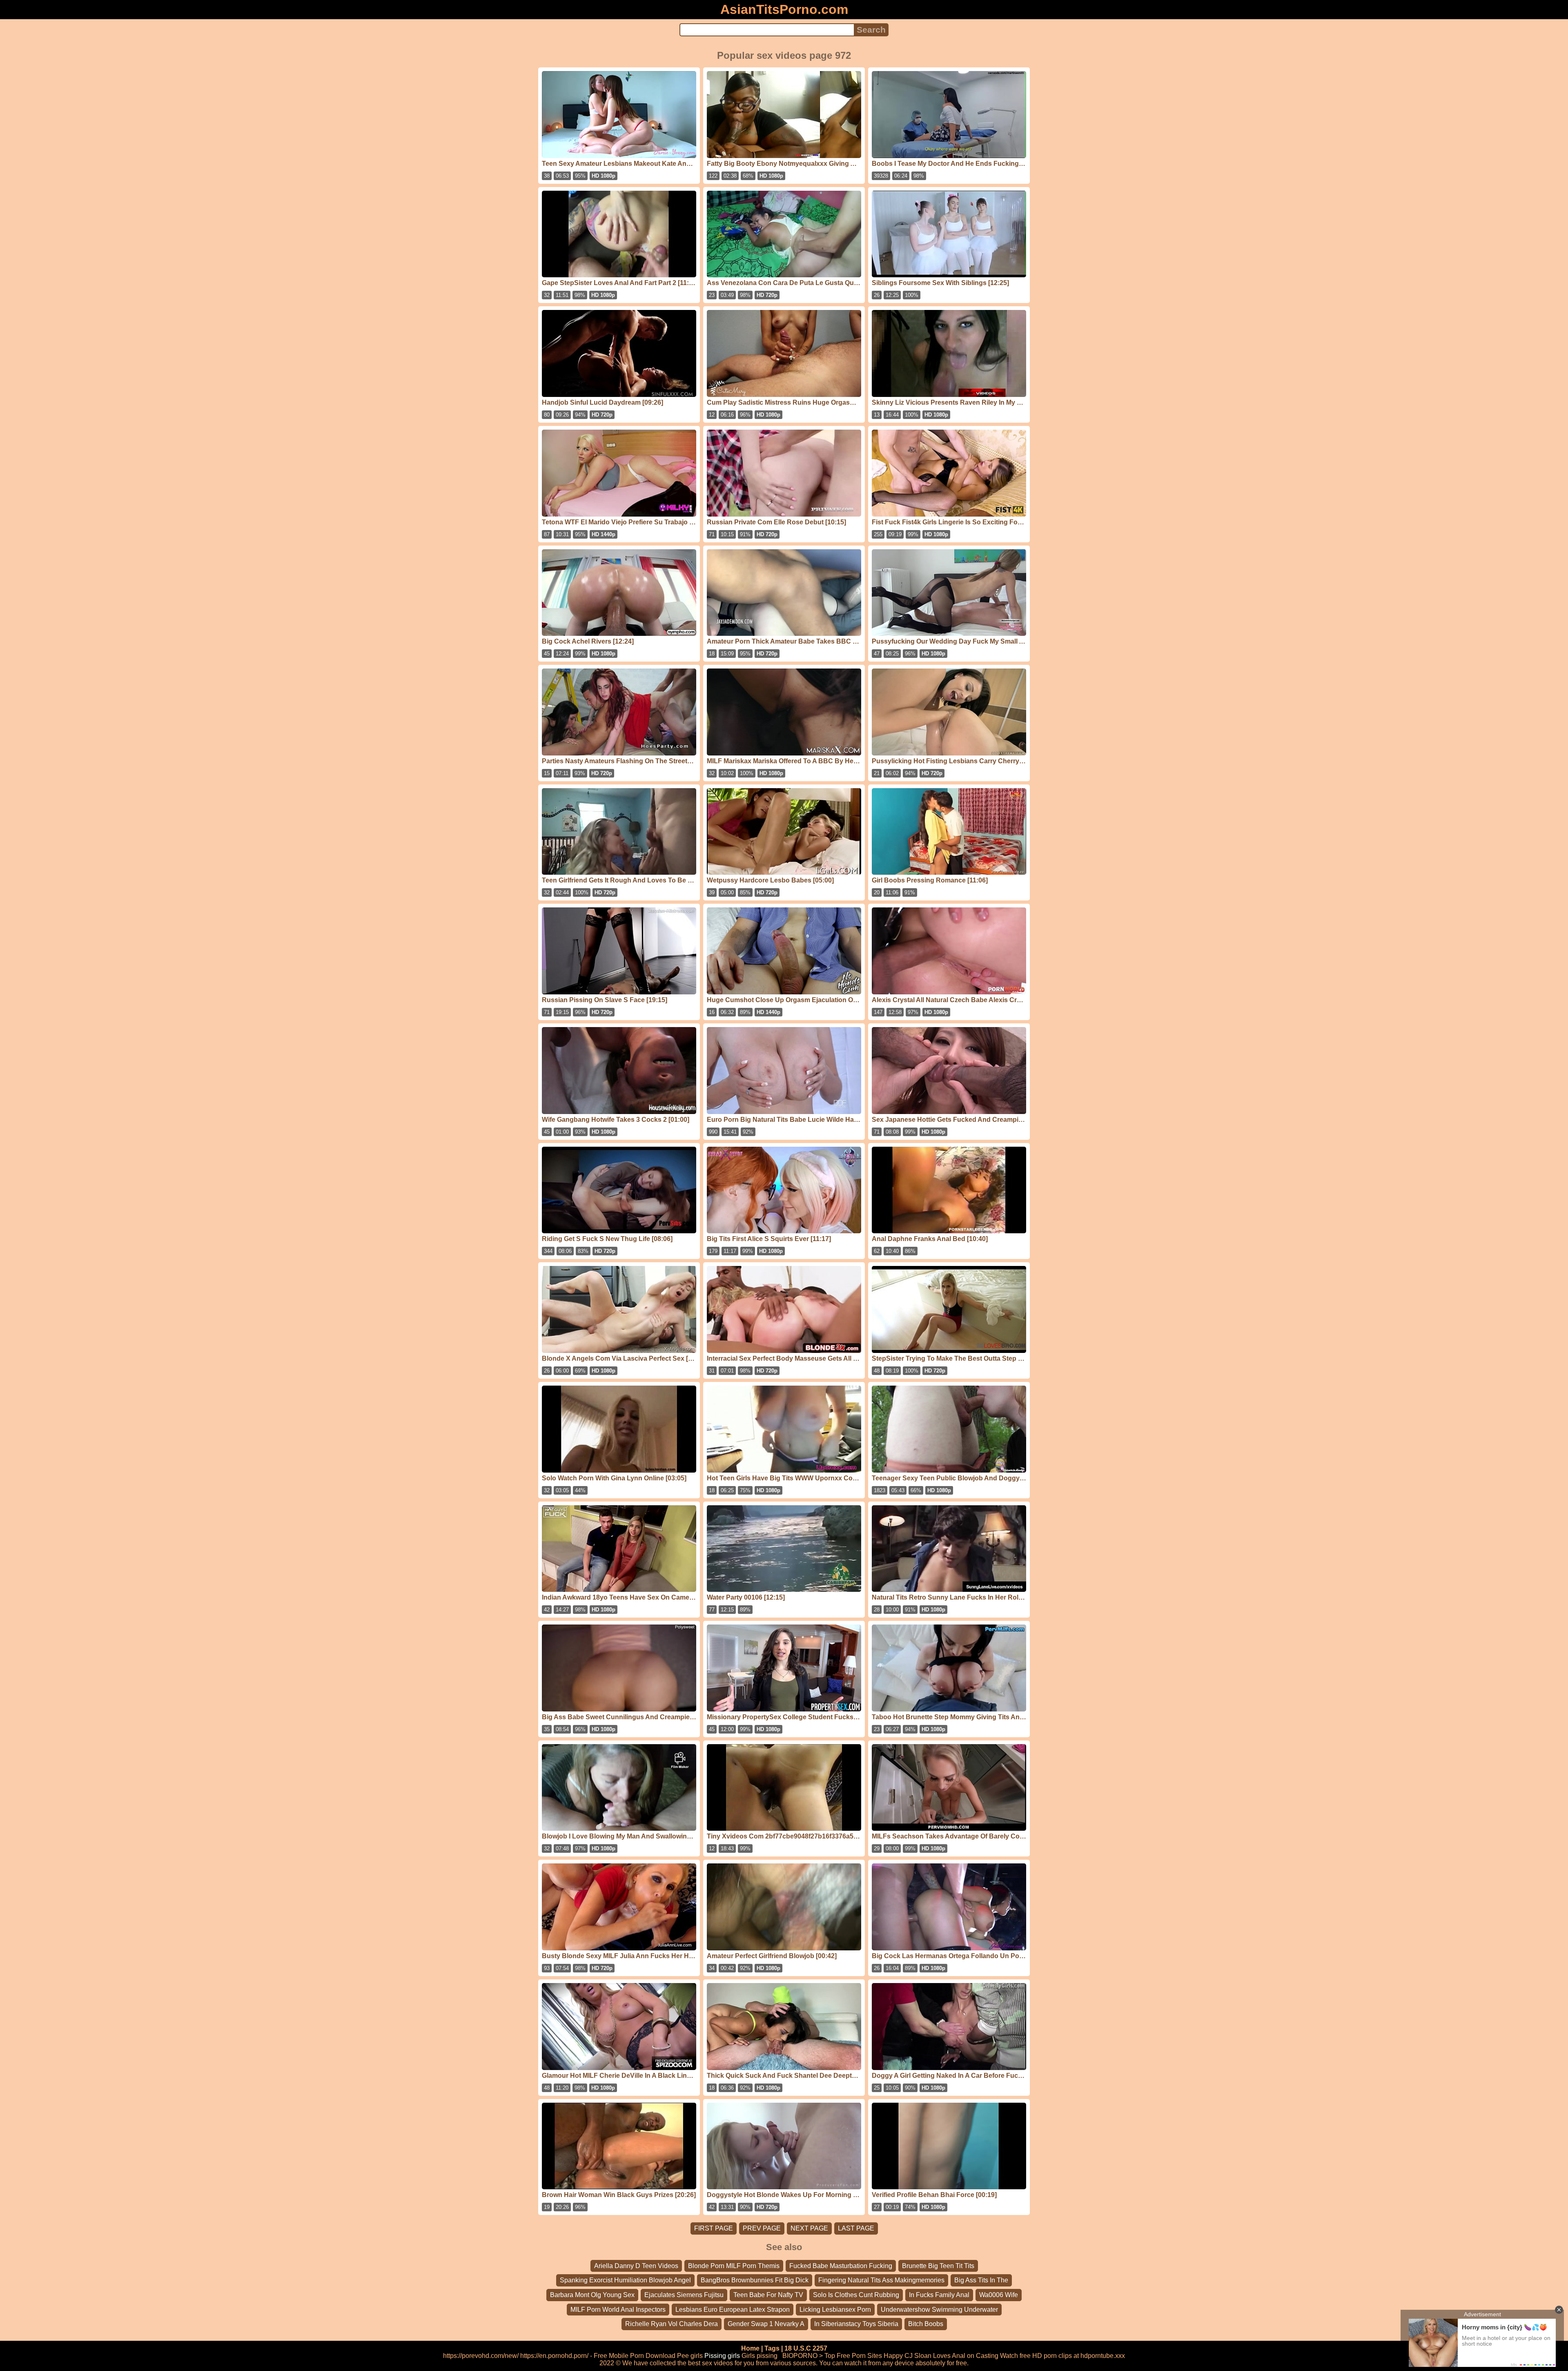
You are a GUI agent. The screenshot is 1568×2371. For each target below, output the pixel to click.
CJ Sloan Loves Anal (935, 2356)
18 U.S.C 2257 (806, 2348)
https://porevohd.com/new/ (481, 2356)
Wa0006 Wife (999, 2295)
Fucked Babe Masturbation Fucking (841, 2266)
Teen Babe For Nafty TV (768, 2295)
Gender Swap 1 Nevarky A (766, 2324)
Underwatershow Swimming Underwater (939, 2310)
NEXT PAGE (809, 2228)
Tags (772, 2348)
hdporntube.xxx (1103, 2356)
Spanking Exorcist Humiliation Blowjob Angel (625, 2280)
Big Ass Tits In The (981, 2280)
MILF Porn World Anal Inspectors (618, 2310)
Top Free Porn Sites (853, 2356)
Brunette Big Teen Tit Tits (938, 2266)
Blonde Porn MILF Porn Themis (734, 2266)
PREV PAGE (762, 2228)
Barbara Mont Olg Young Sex (592, 2295)
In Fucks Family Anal (939, 2295)
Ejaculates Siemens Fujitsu (684, 2295)
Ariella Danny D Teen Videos (636, 2266)
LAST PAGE (856, 2228)
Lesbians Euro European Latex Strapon (733, 2310)
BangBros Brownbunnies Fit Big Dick (755, 2280)
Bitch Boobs (926, 2324)
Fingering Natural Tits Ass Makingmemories (881, 2280)
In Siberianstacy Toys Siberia (856, 2324)
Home (750, 2348)
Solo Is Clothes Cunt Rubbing (856, 2295)
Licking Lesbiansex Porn (835, 2310)
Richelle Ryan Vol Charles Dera (672, 2324)
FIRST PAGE (714, 2228)
